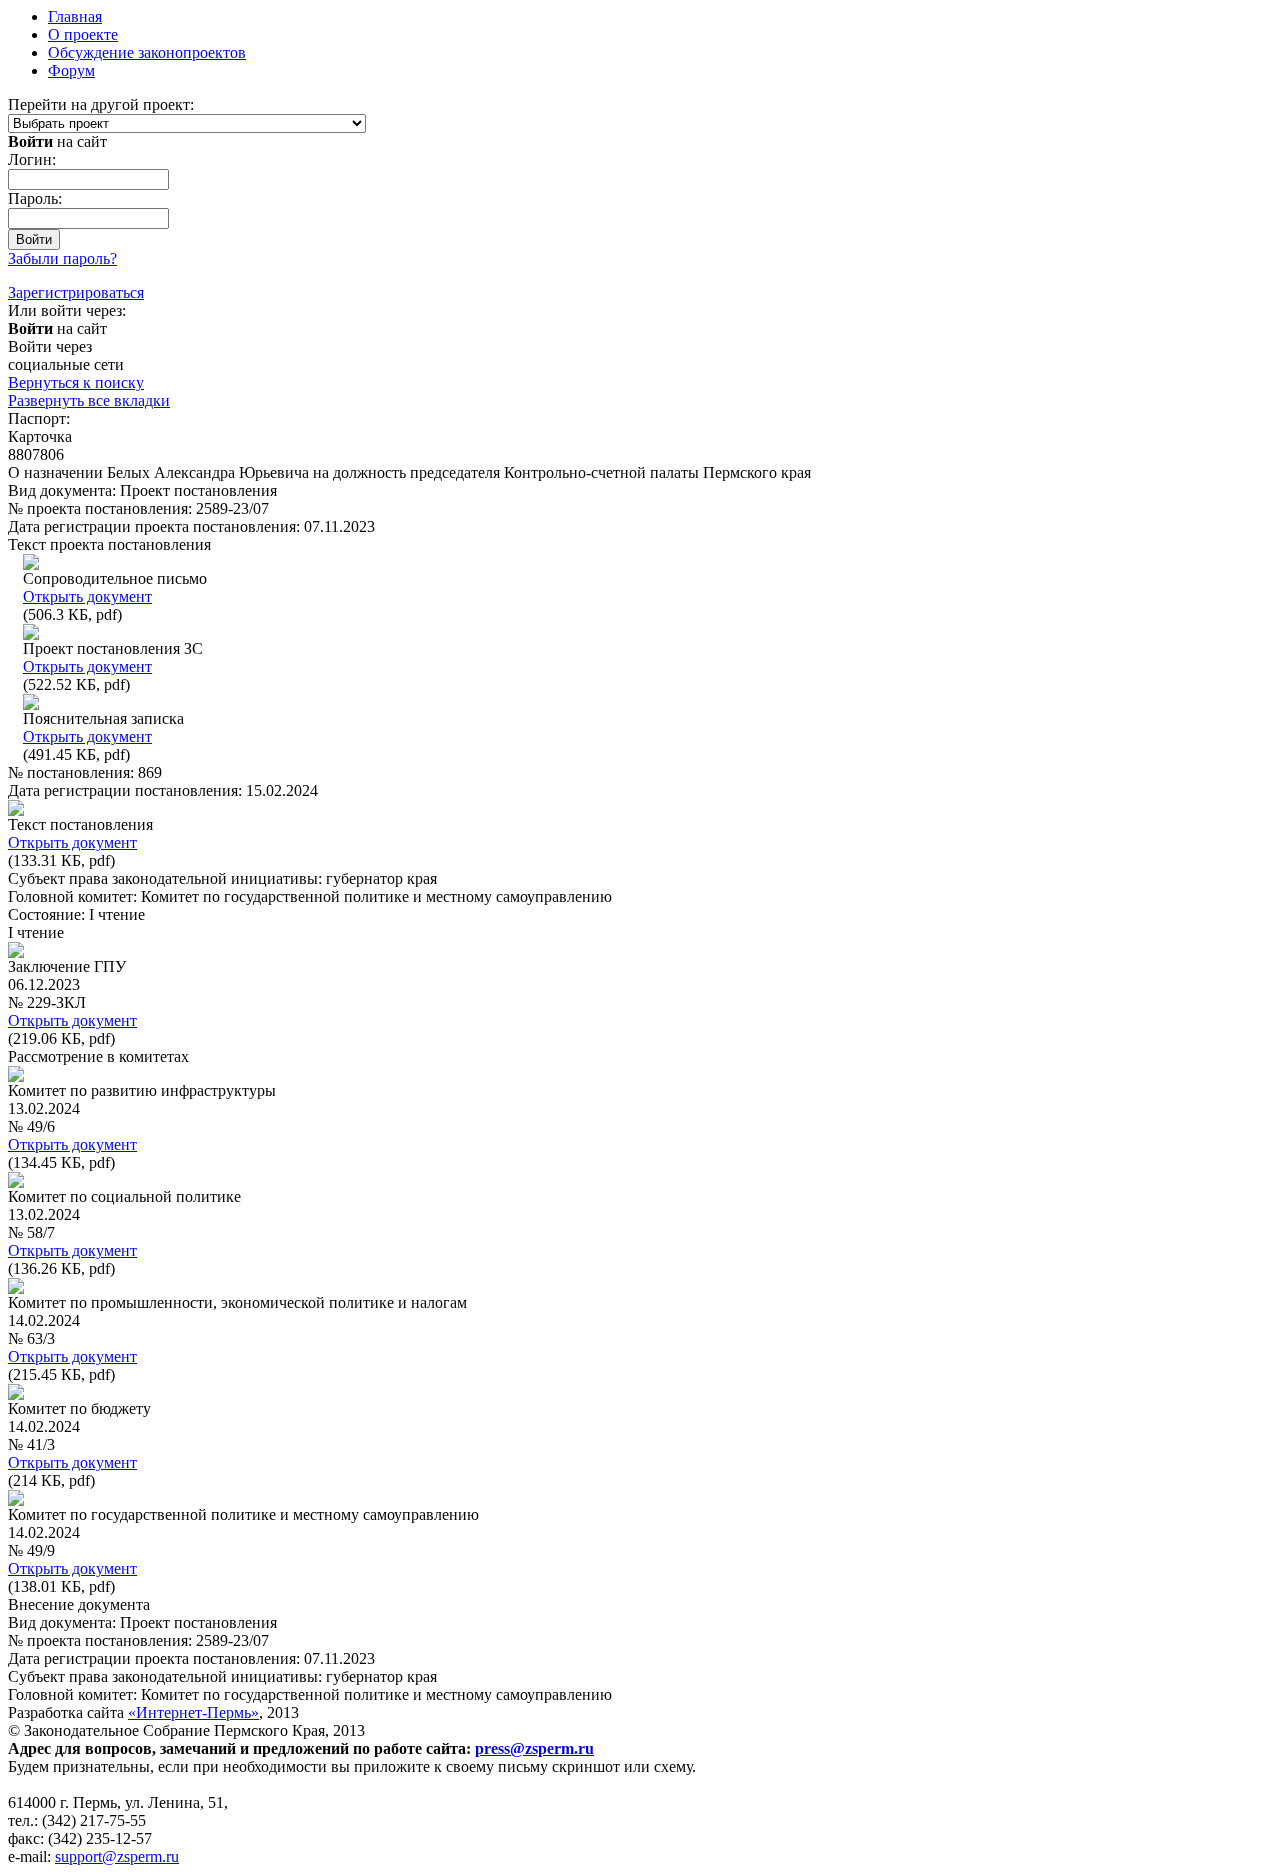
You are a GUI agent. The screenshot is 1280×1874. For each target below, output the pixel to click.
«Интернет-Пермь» (193, 1712)
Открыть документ (87, 596)
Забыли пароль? (62, 258)
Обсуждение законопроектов (147, 52)
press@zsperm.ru (534, 1748)
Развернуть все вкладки (89, 400)
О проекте (83, 34)
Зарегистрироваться (76, 292)
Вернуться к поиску (76, 382)
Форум (71, 70)
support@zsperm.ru (117, 1856)
